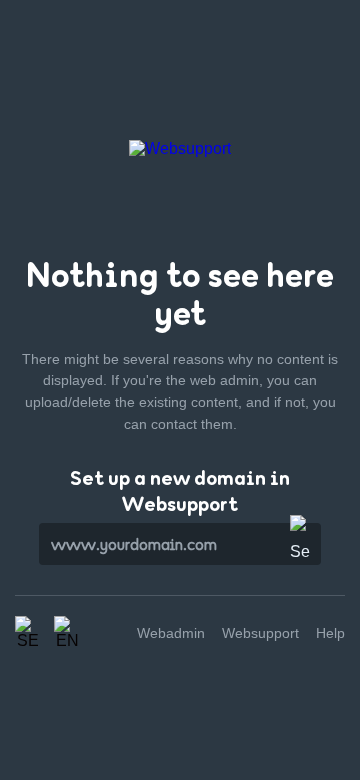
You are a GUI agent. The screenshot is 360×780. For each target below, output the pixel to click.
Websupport (260, 633)
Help (330, 633)
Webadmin (171, 633)
